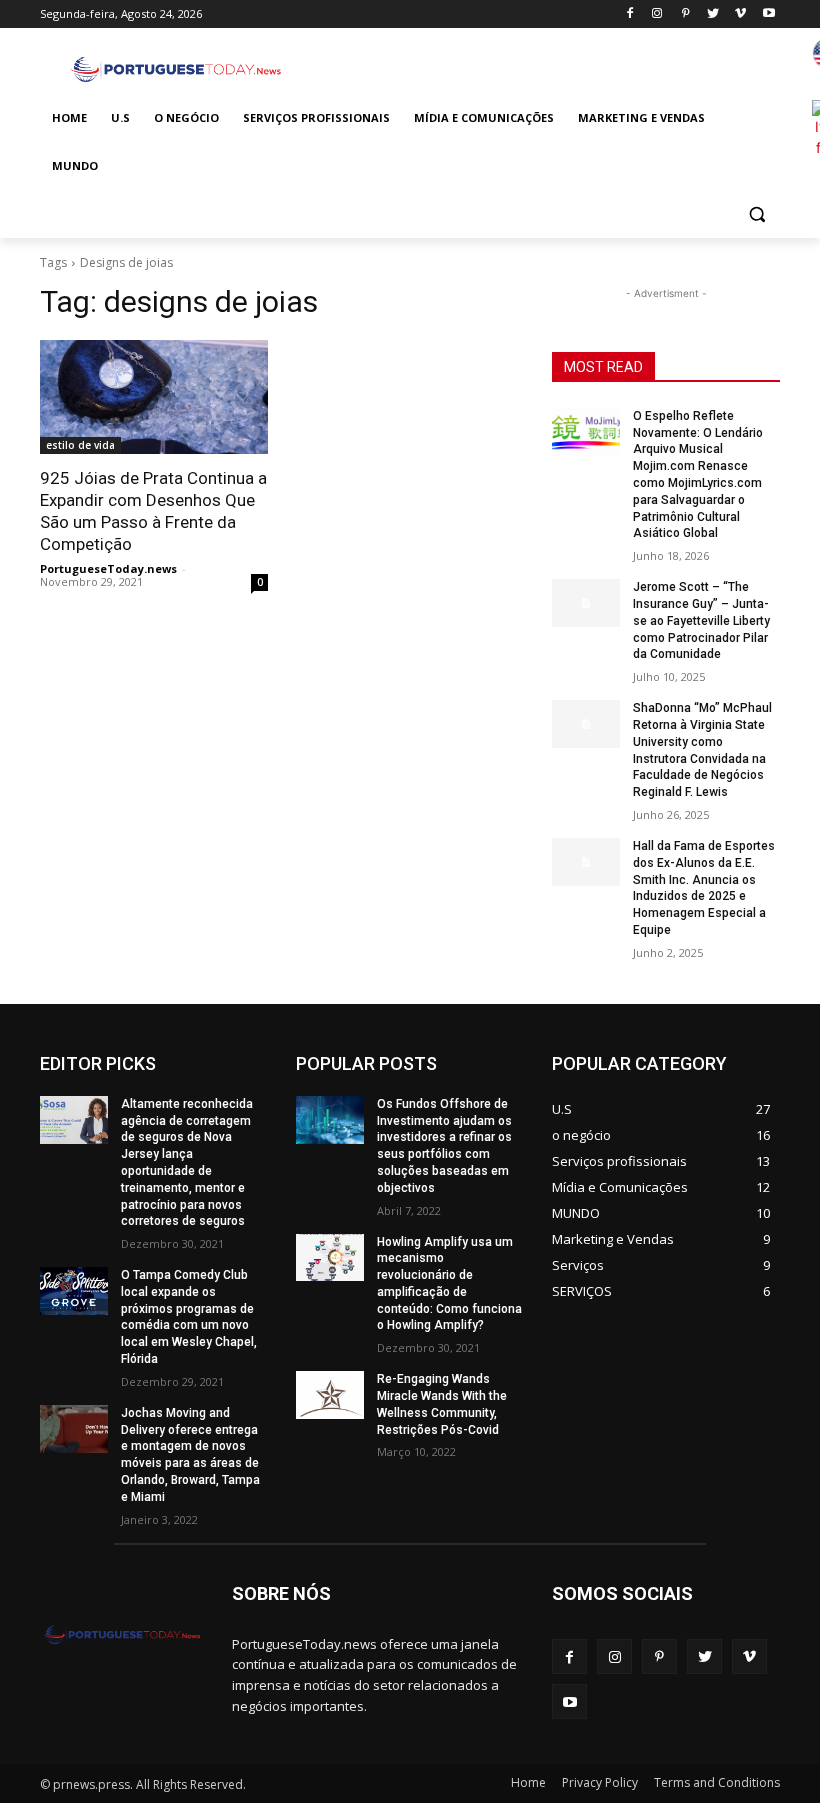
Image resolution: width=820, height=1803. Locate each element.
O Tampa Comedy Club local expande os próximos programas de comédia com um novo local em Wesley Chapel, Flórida (189, 1317)
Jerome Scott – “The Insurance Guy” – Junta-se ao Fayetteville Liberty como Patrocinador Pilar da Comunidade (701, 620)
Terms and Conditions (717, 1782)
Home (528, 1782)
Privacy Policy (600, 1782)
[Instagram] (657, 14)
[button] (756, 214)
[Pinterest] (685, 14)
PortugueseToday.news (108, 568)
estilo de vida (80, 445)
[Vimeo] (740, 14)
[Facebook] (629, 14)
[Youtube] (768, 14)
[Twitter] (713, 14)
